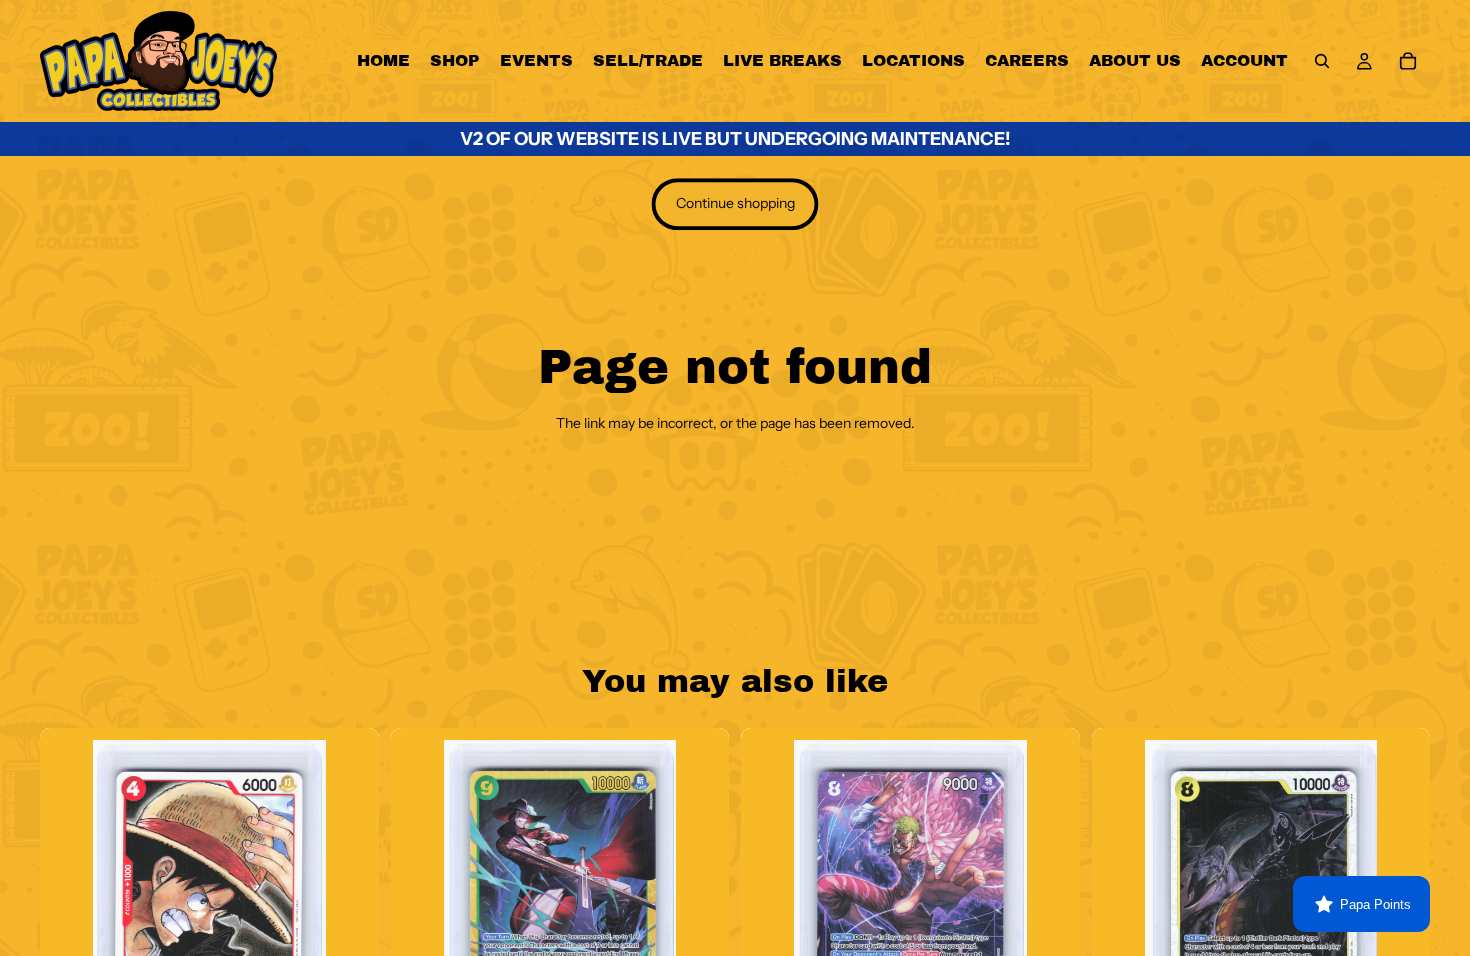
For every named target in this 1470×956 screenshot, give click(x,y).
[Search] (1322, 61)
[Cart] (1408, 61)
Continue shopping (735, 203)
